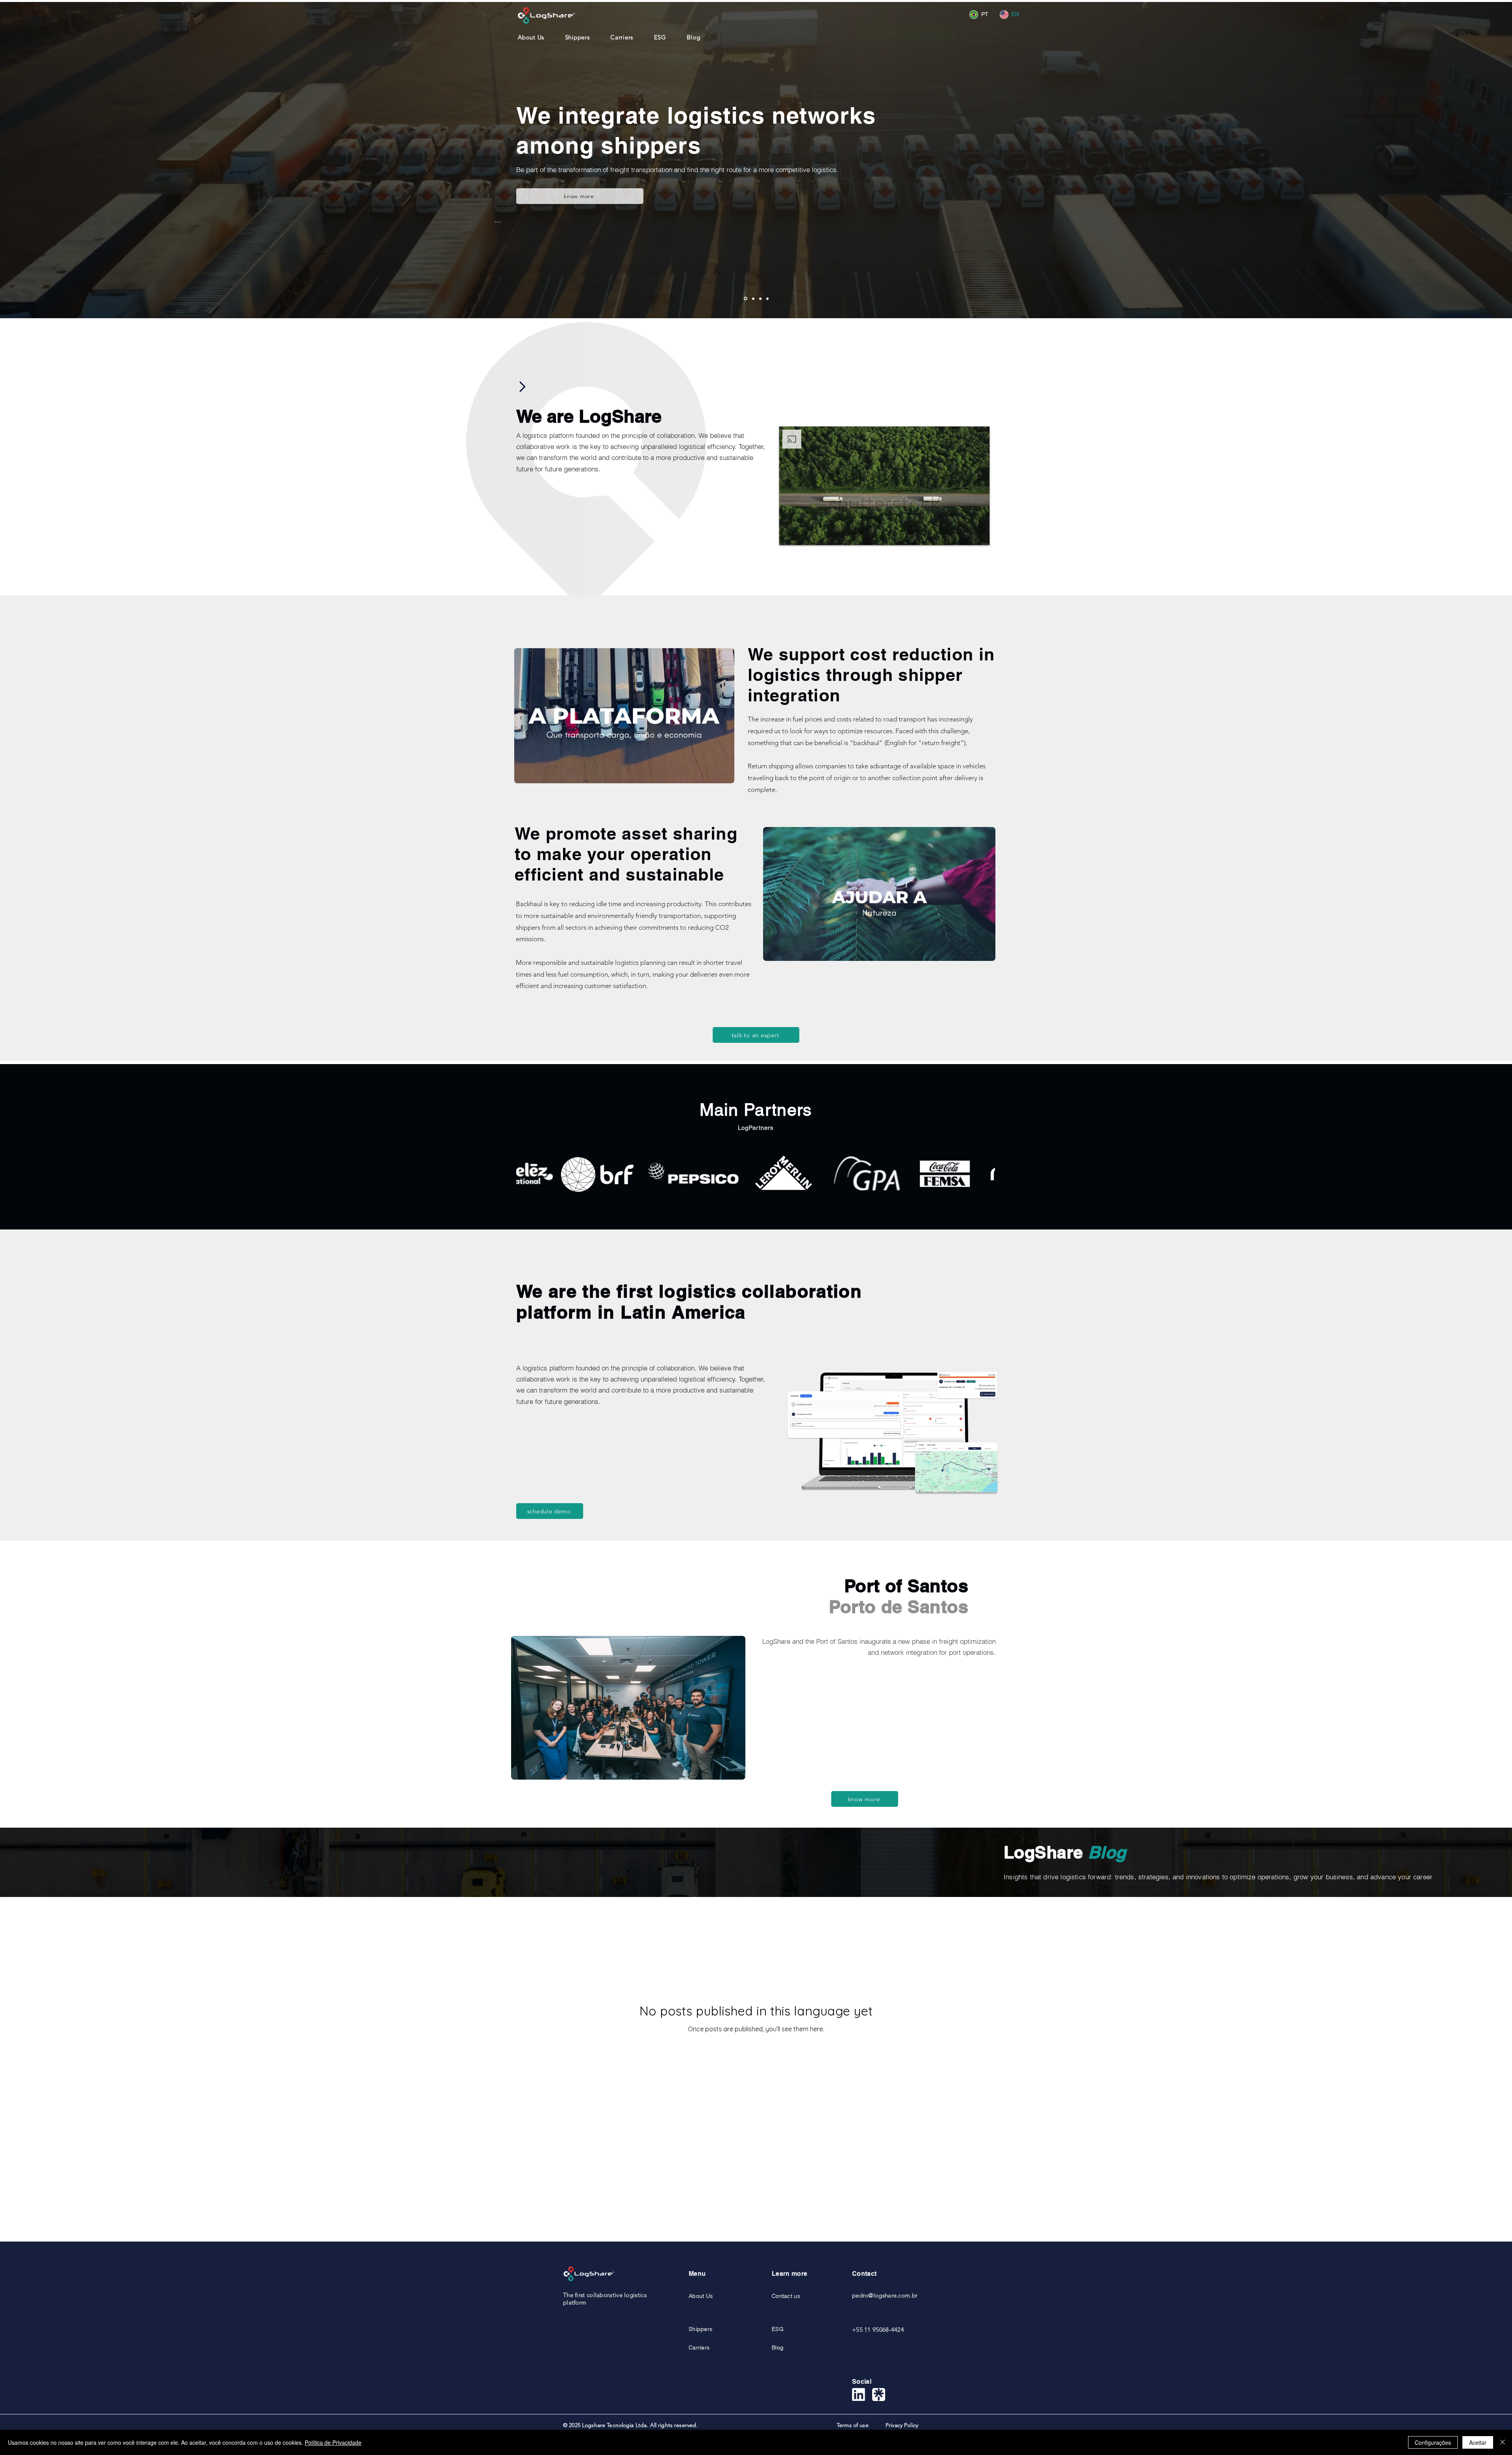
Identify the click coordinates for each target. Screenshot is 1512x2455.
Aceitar (1478, 2442)
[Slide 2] (753, 299)
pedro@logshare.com (881, 2295)
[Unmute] (803, 534)
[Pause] (789, 534)
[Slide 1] (746, 299)
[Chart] (522, 387)
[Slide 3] (760, 299)
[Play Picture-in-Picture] (965, 534)
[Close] (1503, 2442)
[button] (940, 15)
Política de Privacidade (333, 2442)
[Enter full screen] (979, 534)
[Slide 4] (767, 299)
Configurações (1433, 2442)
